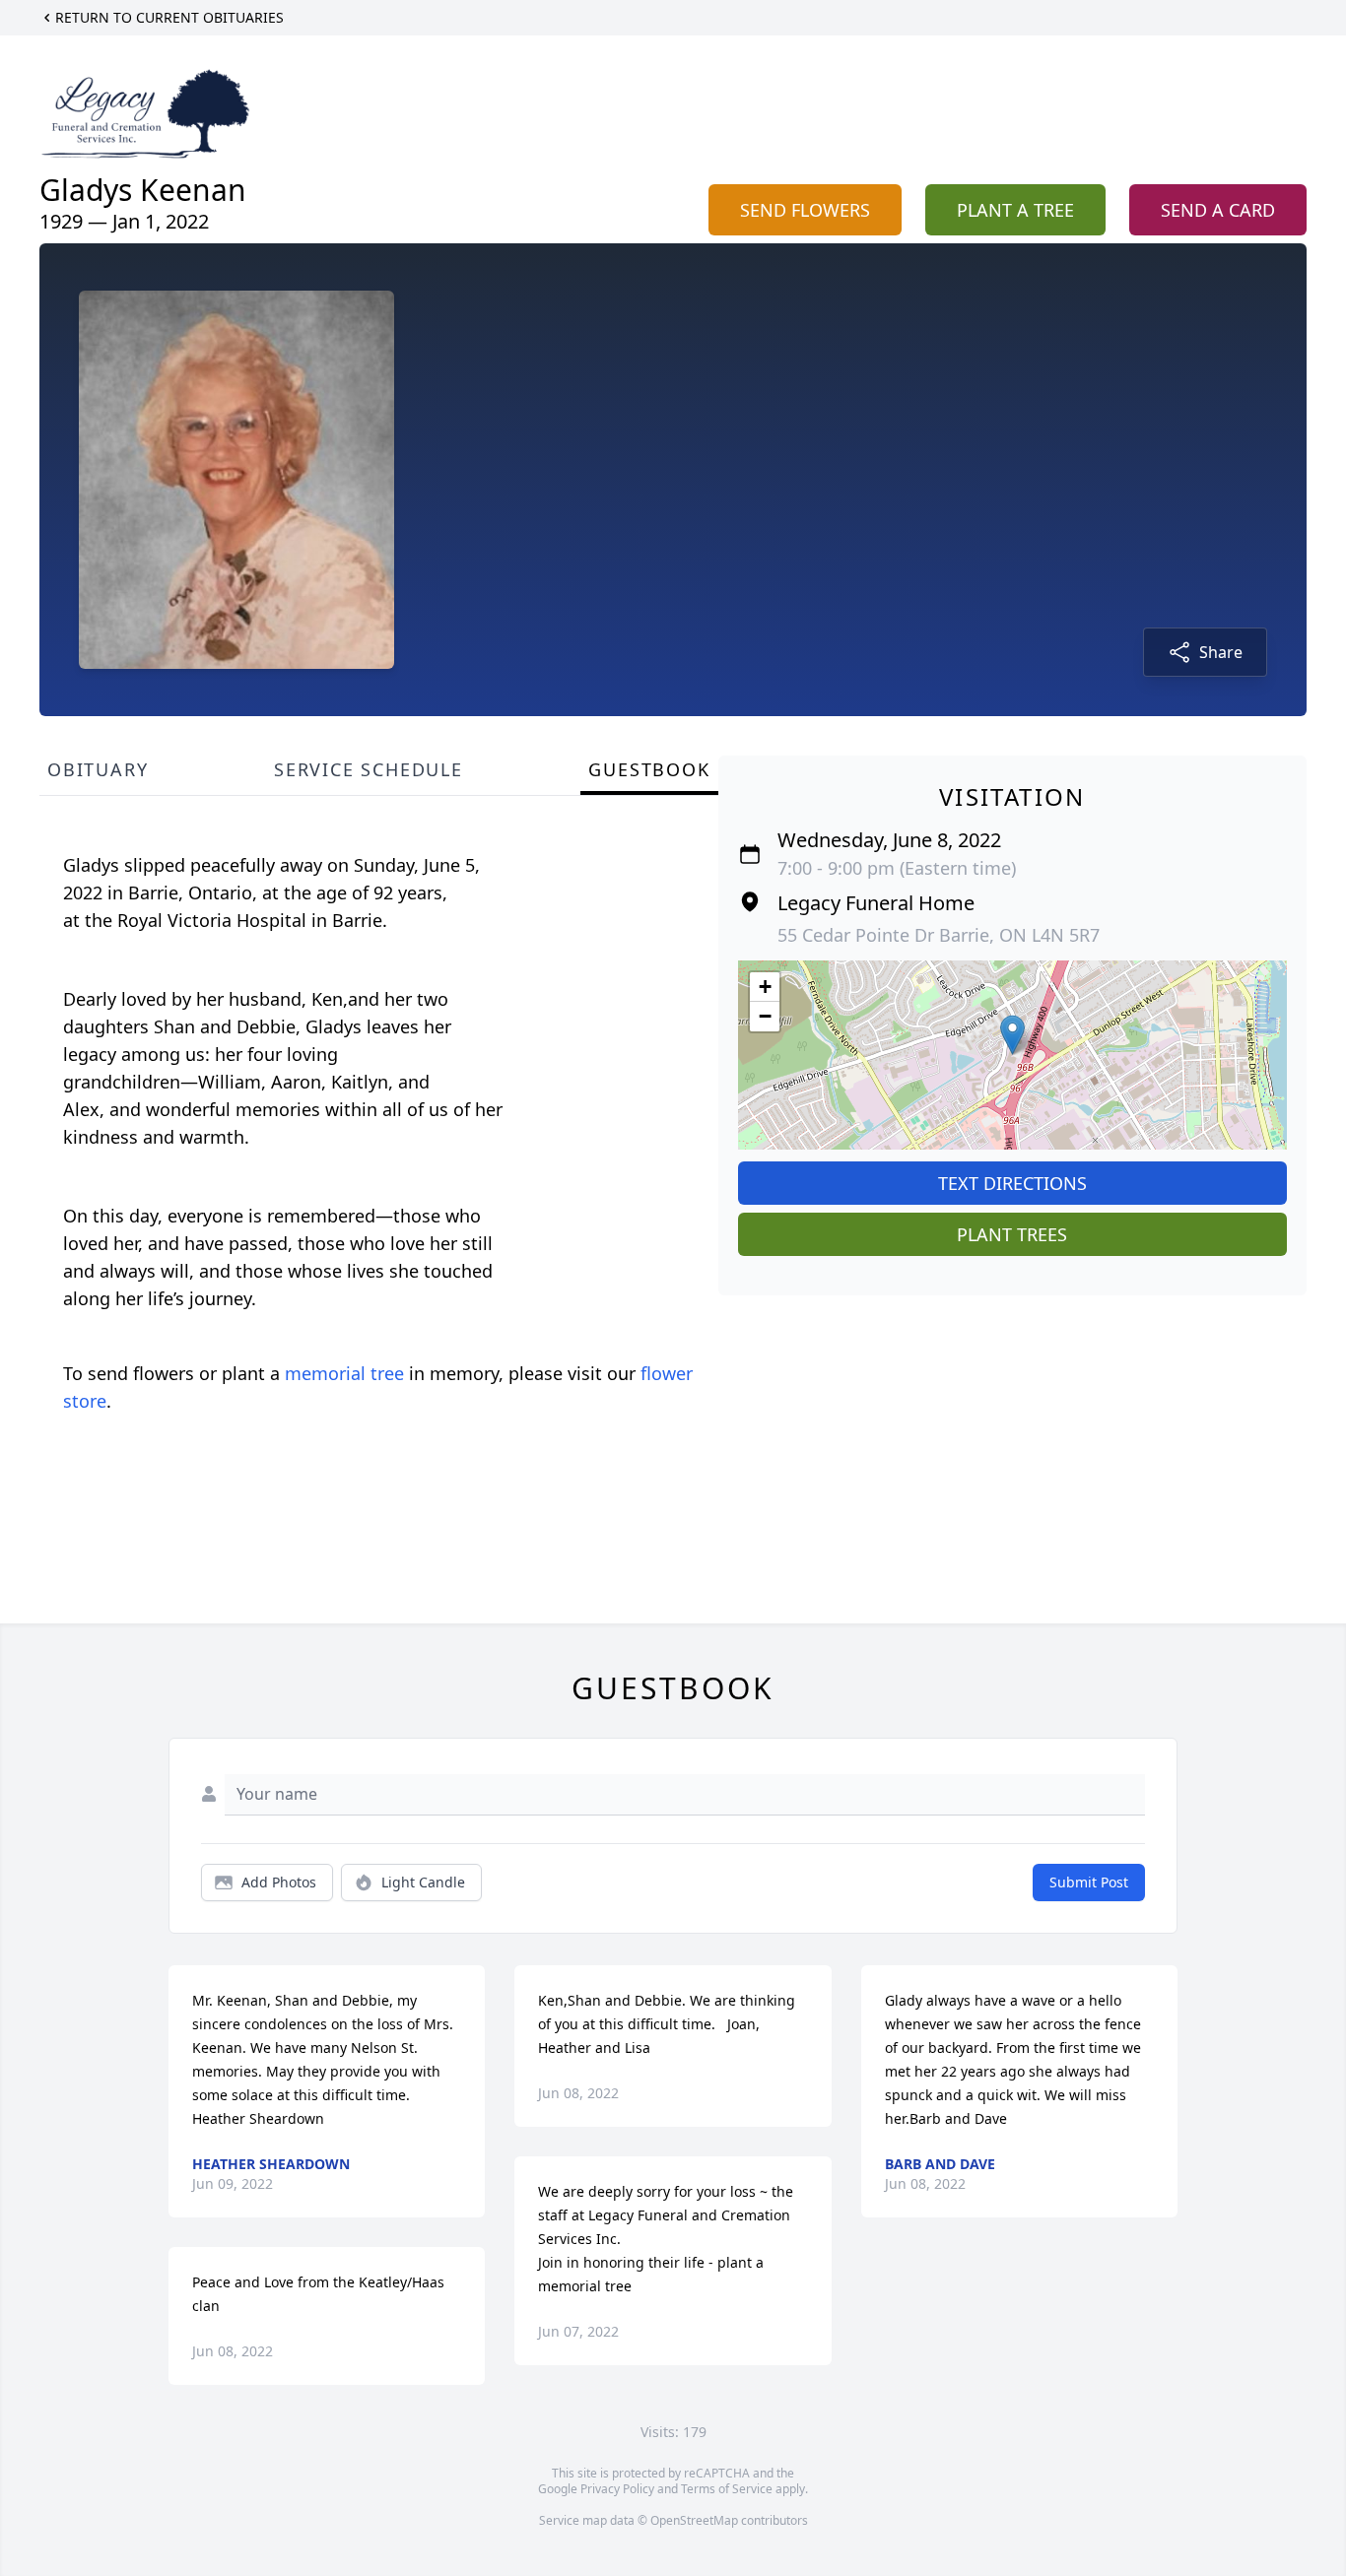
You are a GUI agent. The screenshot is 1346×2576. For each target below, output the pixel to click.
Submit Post (1089, 1882)
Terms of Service (727, 2489)
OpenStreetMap (694, 2520)
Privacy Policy (617, 2489)
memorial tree (344, 1373)
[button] (1012, 1035)
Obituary (98, 769)
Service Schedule (369, 769)
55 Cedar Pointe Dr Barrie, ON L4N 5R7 (939, 935)
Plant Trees (1012, 1234)
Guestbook (649, 769)
